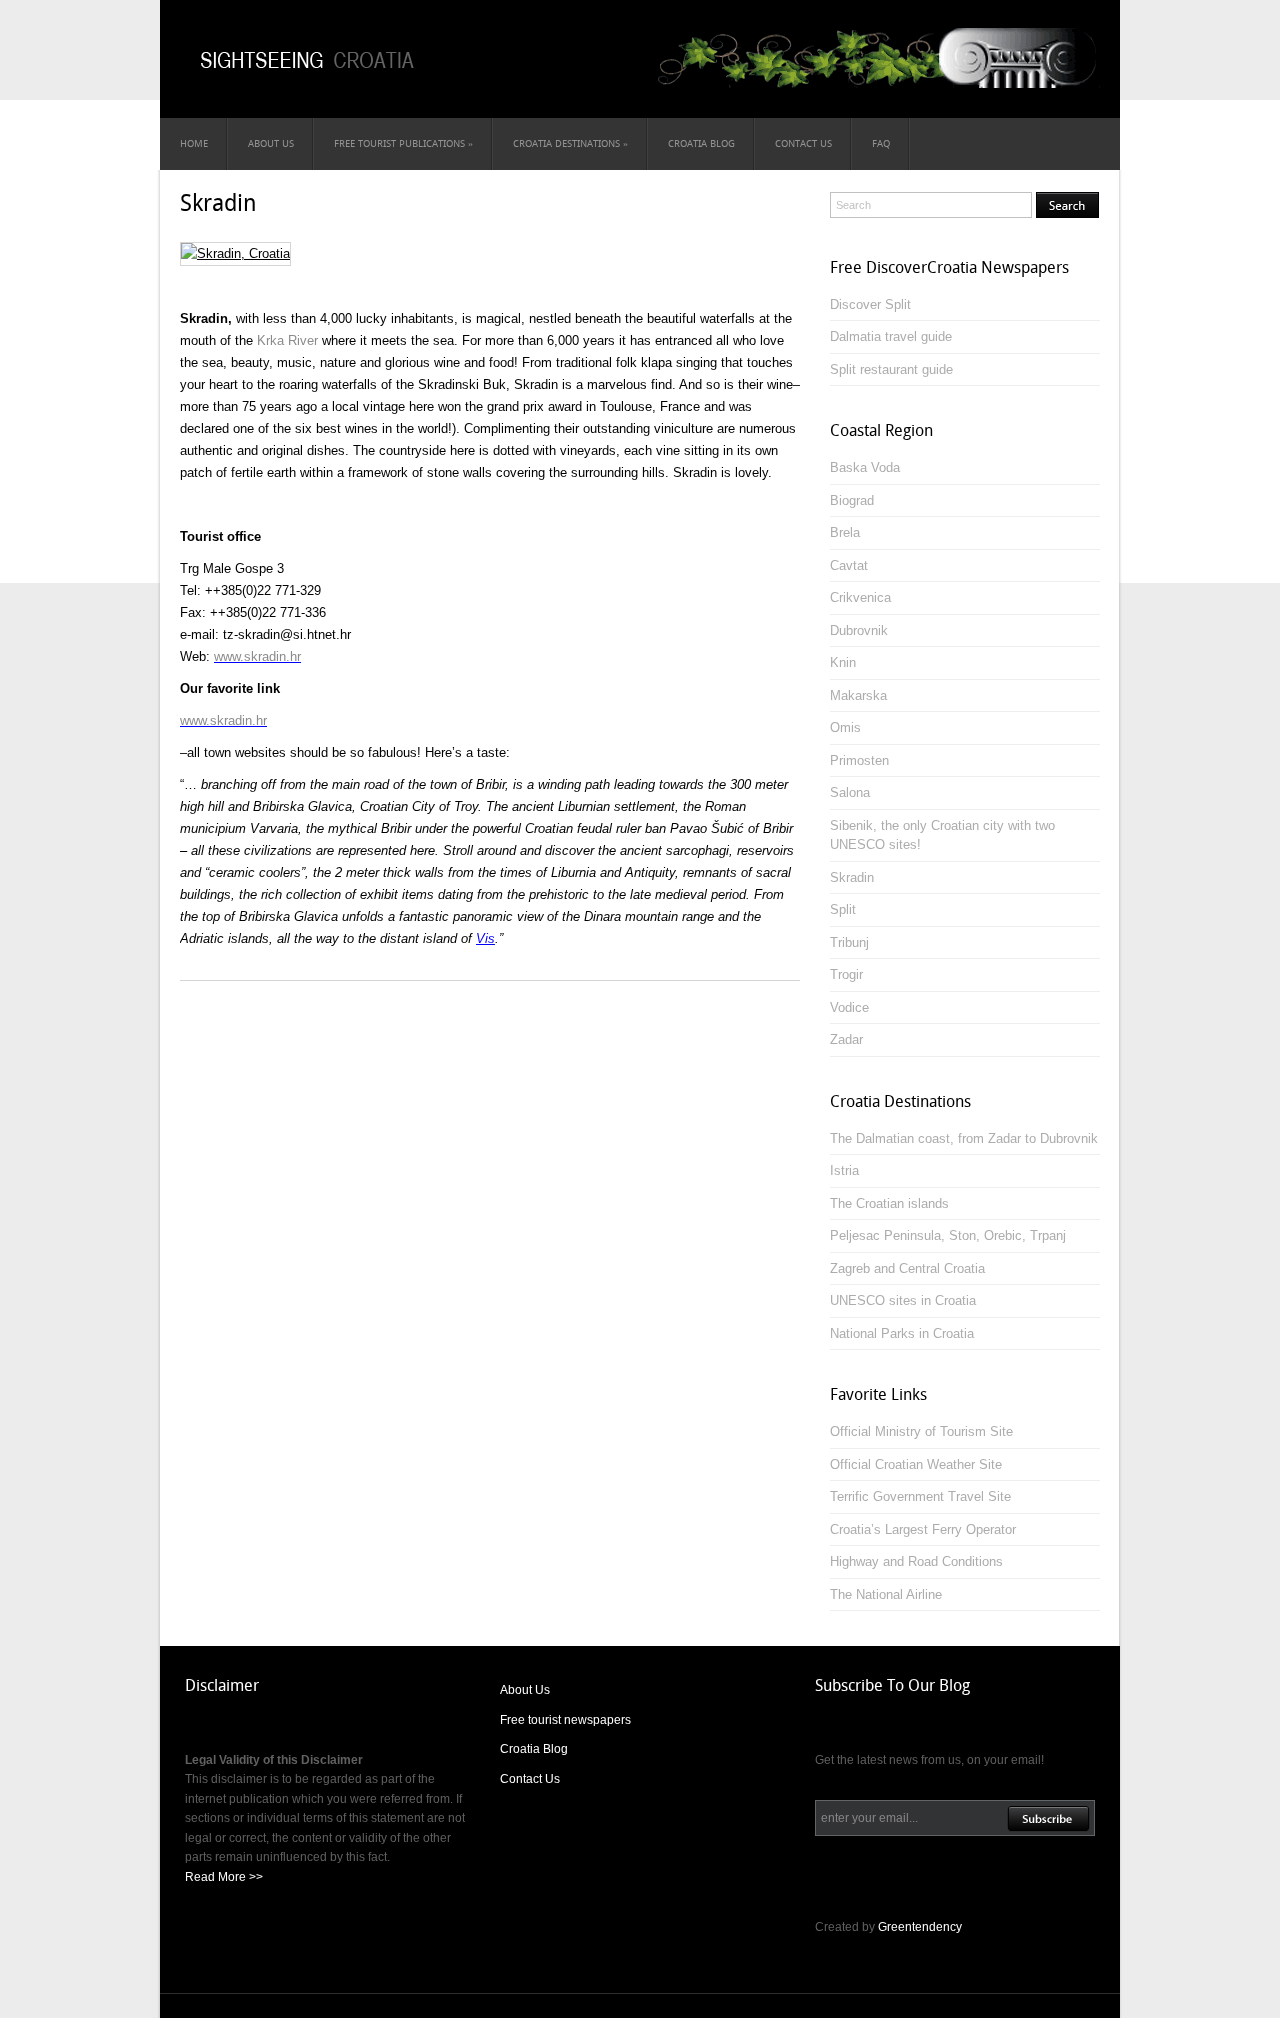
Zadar (846, 1039)
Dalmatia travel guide (891, 336)
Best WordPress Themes (529, 2008)
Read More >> (224, 1877)
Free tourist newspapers (565, 1720)
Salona (850, 792)
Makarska (858, 695)
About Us (271, 143)
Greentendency (920, 1927)
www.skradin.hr (257, 656)
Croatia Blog (701, 143)
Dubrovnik (859, 630)
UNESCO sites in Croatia (903, 1300)
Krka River (287, 340)
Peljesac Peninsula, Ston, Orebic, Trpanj (948, 1235)
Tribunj (849, 942)
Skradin (218, 203)
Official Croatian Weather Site (916, 1464)
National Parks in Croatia (902, 1333)
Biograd (852, 500)
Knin (843, 662)
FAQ (881, 143)
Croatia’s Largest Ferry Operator (923, 1529)
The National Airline (886, 1594)
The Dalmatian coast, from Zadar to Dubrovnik (964, 1138)
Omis (845, 727)
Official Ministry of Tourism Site (921, 1431)
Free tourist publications (403, 143)
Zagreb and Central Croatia (907, 1268)
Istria (844, 1170)
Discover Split (870, 304)
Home (194, 143)
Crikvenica (860, 597)
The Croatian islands (889, 1203)
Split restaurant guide (891, 369)
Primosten (859, 760)
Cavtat (849, 565)
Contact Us (803, 143)
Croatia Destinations (570, 143)
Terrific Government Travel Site (920, 1496)
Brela (845, 532)
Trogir (846, 974)
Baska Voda (865, 467)
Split (843, 909)
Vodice (849, 1007)
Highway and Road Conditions (916, 1561)
